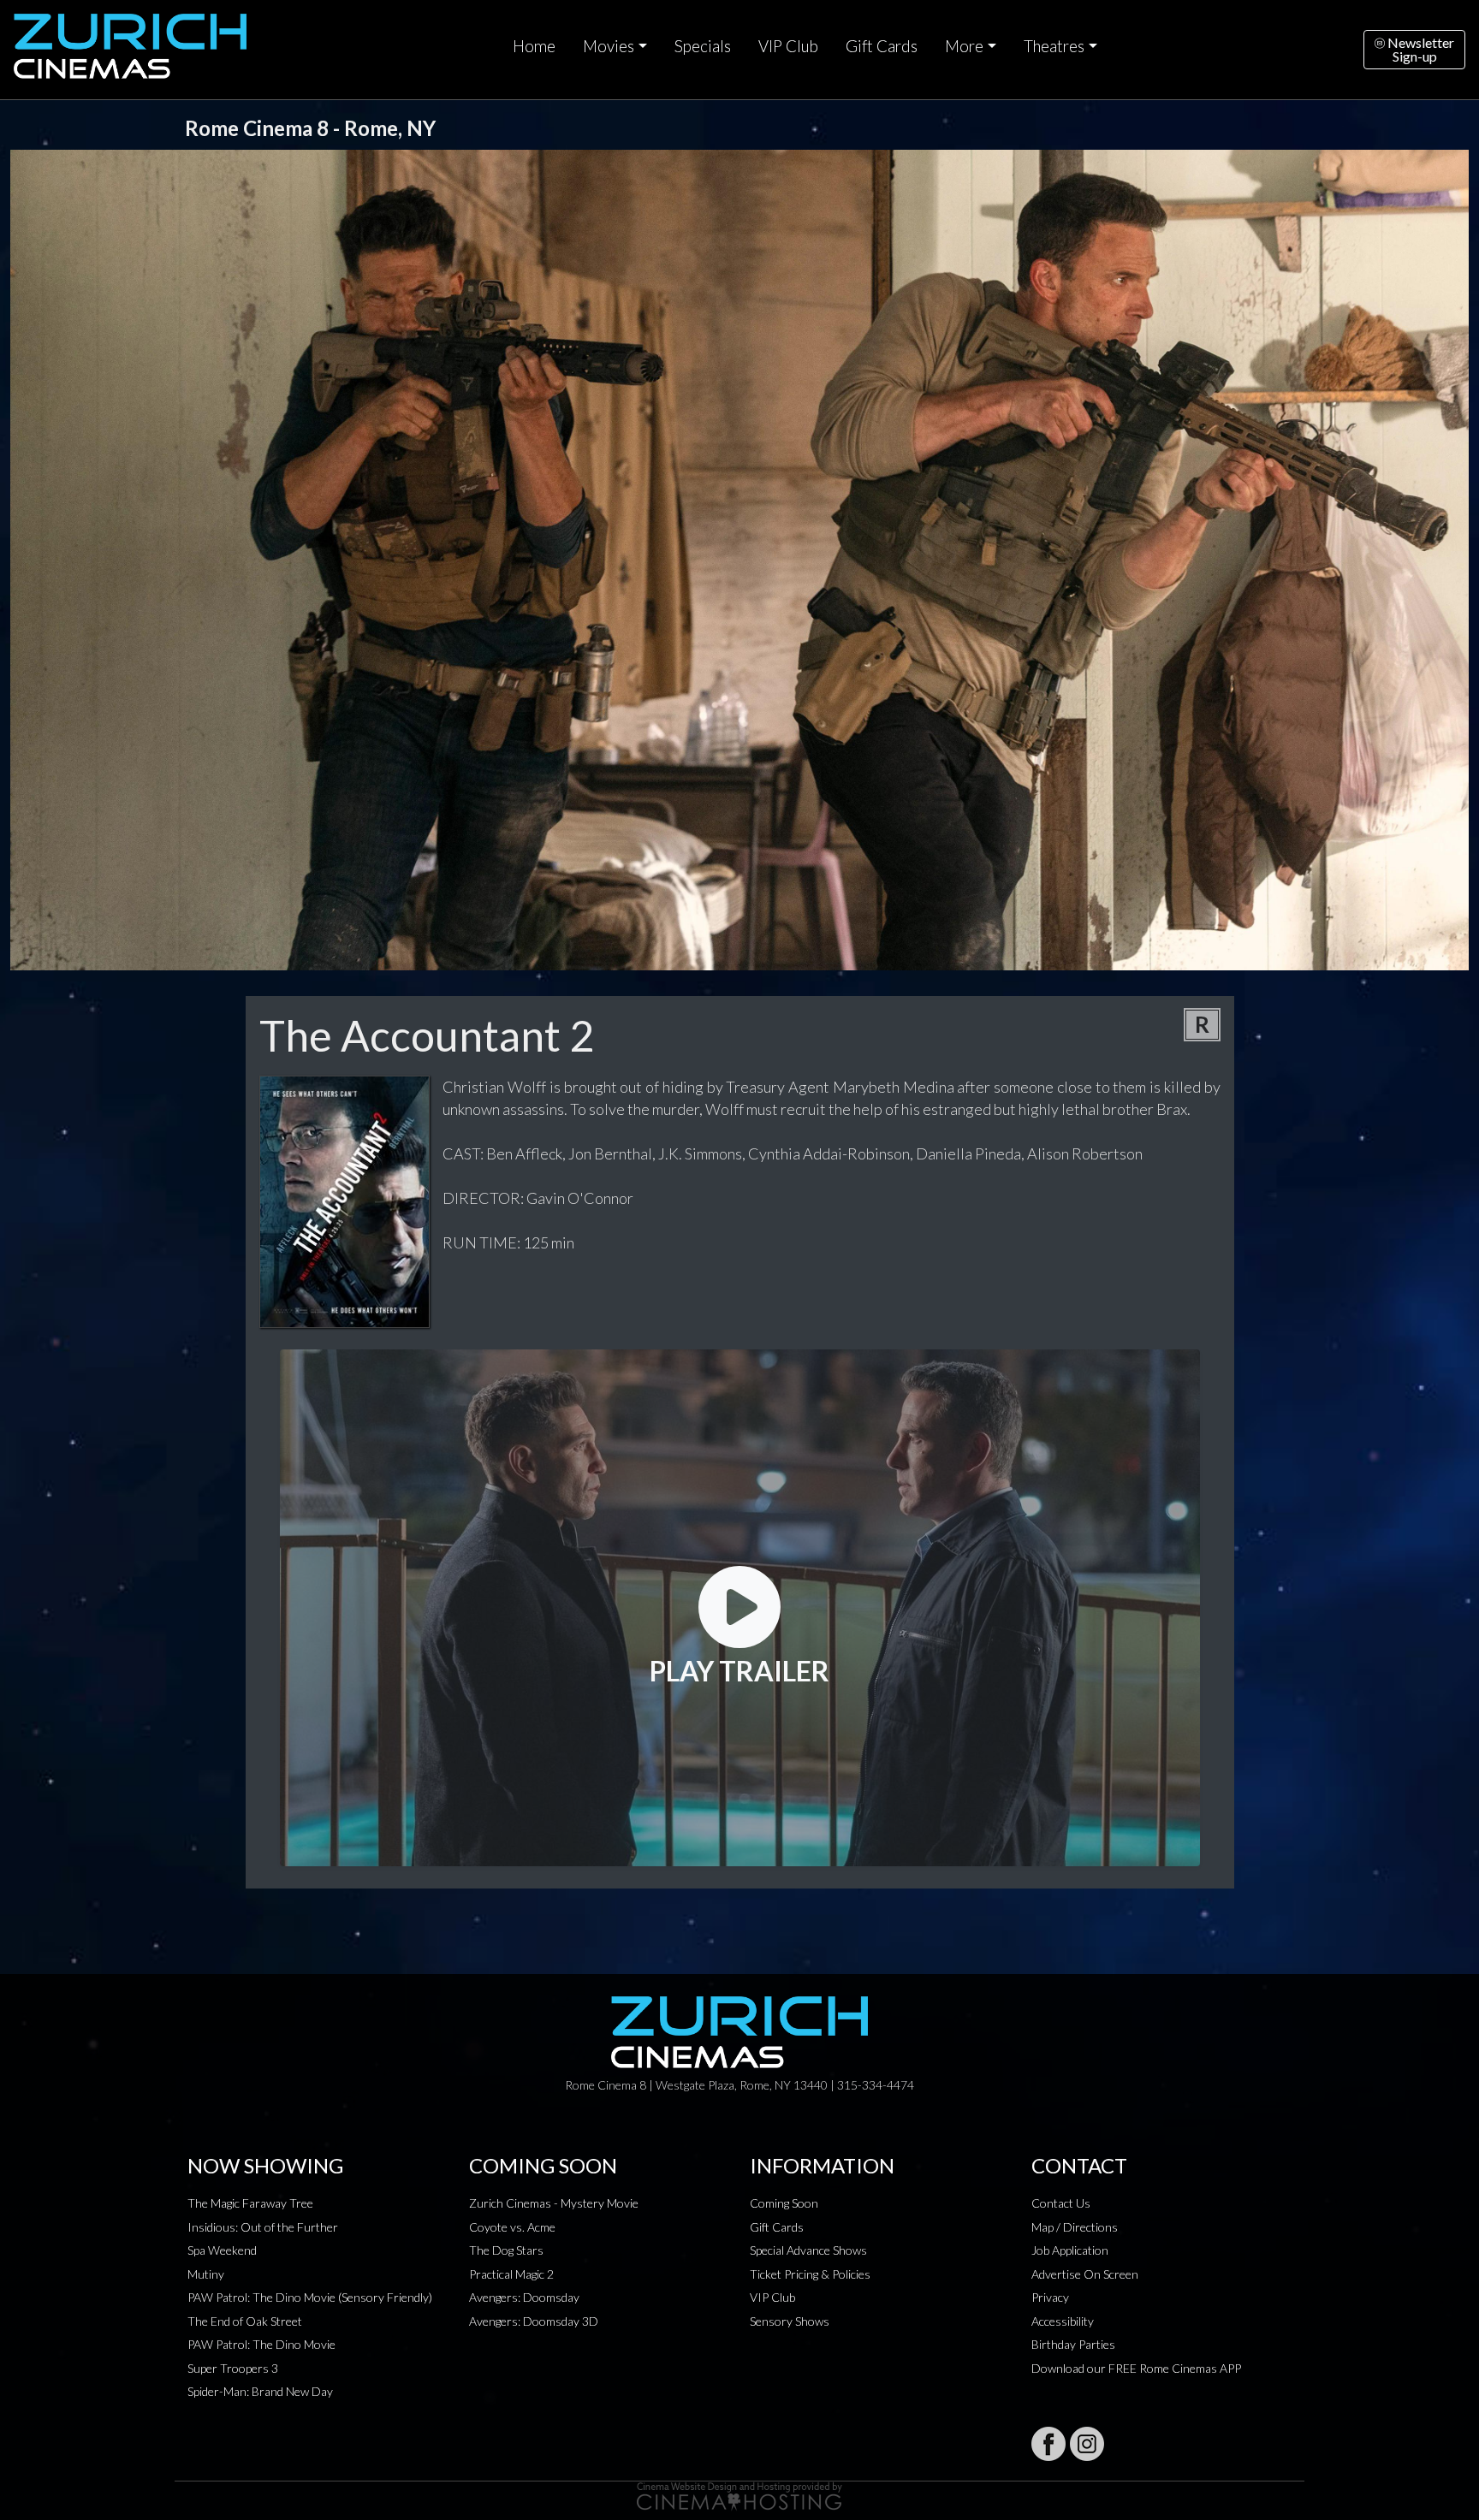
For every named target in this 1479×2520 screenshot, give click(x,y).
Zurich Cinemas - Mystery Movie (554, 2203)
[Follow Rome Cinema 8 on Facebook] (1048, 2444)
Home (534, 46)
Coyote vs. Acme (512, 2227)
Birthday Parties (1073, 2344)
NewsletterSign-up (1420, 49)
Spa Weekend (222, 2250)
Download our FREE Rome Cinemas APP (1136, 2368)
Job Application (1070, 2250)
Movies (609, 46)
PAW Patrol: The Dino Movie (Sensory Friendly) (310, 2297)
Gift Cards (882, 46)
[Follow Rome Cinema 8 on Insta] (1087, 2444)
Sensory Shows (790, 2321)
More (964, 46)
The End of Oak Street (245, 2321)
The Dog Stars (506, 2250)
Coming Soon (784, 2203)
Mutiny (206, 2274)
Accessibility (1063, 2321)
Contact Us (1061, 2203)
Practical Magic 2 (511, 2274)
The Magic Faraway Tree (250, 2203)
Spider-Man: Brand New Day (260, 2391)
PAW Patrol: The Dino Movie (261, 2344)
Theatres (1054, 46)
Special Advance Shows (808, 2250)
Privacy (1050, 2297)
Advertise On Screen (1085, 2274)
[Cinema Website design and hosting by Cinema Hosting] (739, 2495)
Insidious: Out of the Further (263, 2227)
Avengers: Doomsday (524, 2297)
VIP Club (788, 46)
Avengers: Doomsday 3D (534, 2321)
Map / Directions (1075, 2227)
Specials (703, 46)
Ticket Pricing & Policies (810, 2274)
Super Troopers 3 (233, 2368)
